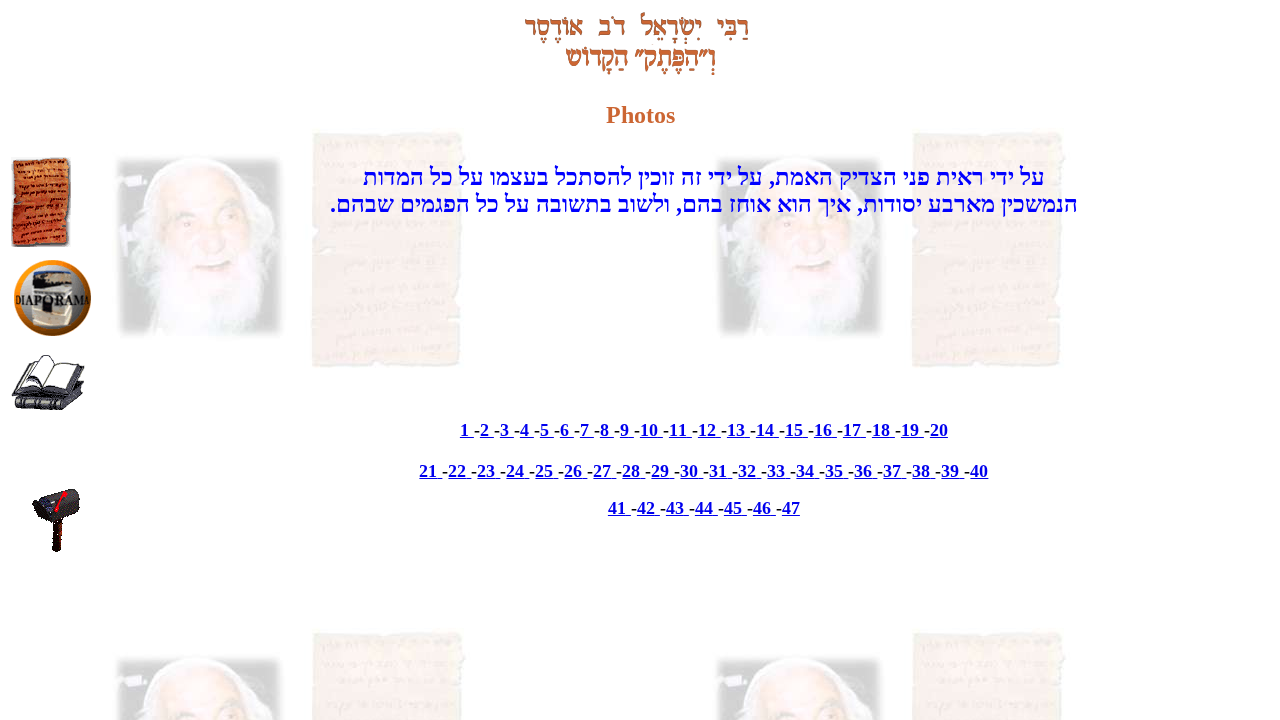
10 (649, 430)
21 (428, 471)
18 (881, 430)
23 (486, 471)
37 (892, 471)
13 (736, 430)
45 (733, 508)
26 (573, 471)
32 (747, 471)
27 (602, 471)
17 (852, 430)
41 (617, 508)
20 (939, 430)
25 (544, 471)
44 (704, 508)
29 (660, 471)
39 (950, 471)
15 (794, 430)
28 (631, 471)
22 (457, 471)
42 (646, 508)
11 (678, 430)
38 (921, 471)
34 (805, 471)
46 (762, 508)
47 (791, 508)
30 (689, 471)
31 (718, 471)
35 (834, 471)
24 (515, 471)
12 (707, 430)
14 (765, 430)
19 (910, 430)
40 (979, 471)
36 (863, 471)
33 (776, 471)
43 (675, 508)
